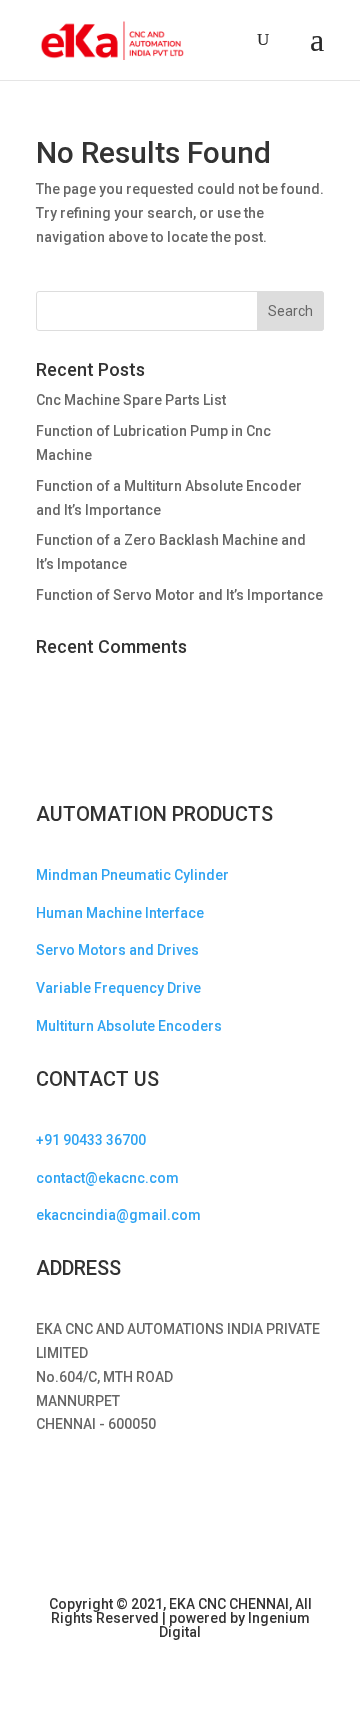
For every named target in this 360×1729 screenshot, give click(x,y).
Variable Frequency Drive (118, 988)
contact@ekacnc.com (107, 1178)
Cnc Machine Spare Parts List (131, 400)
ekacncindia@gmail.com (118, 1215)
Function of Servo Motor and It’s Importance (179, 595)
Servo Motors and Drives (117, 950)
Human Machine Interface (120, 913)
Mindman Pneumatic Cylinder (132, 875)
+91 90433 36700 (91, 1140)
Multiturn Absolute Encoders (129, 1026)
